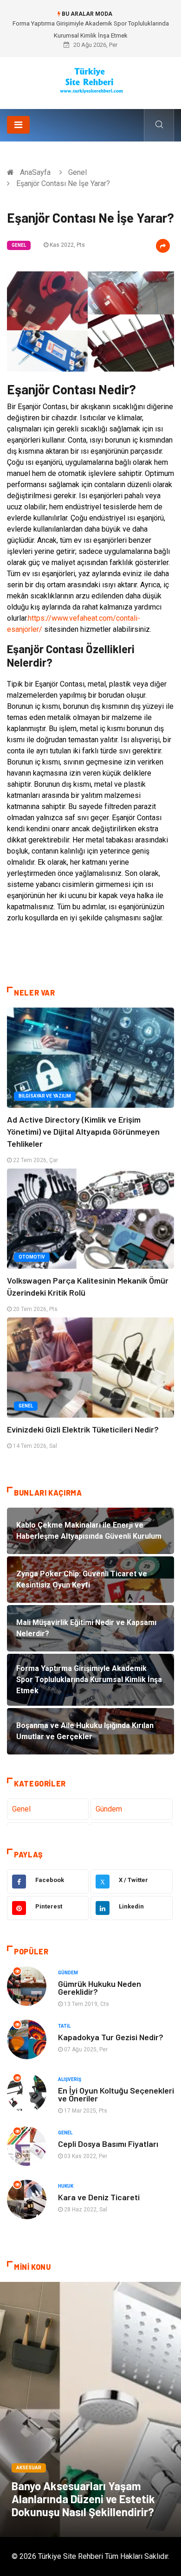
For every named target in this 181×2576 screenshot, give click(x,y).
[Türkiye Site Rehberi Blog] (91, 80)
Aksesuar (29, 2468)
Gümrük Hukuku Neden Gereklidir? (100, 1988)
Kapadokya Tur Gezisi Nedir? (111, 2037)
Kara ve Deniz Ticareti (99, 2197)
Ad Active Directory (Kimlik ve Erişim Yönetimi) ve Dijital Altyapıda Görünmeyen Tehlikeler (83, 1131)
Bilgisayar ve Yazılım (45, 1096)
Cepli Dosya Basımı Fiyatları (108, 2144)
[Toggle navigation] (18, 125)
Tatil (64, 2026)
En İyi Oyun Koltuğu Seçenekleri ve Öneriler (116, 2094)
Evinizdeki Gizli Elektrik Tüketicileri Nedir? (83, 1429)
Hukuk (66, 2186)
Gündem (109, 1809)
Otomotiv (32, 1257)
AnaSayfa (35, 172)
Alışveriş (70, 2079)
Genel (78, 172)
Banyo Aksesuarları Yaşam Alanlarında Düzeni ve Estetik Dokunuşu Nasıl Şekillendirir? (83, 2499)
